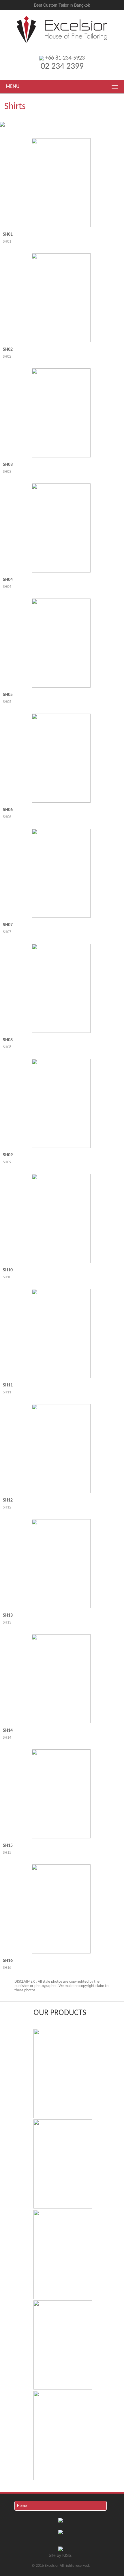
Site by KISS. (61, 2555)
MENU (13, 87)
